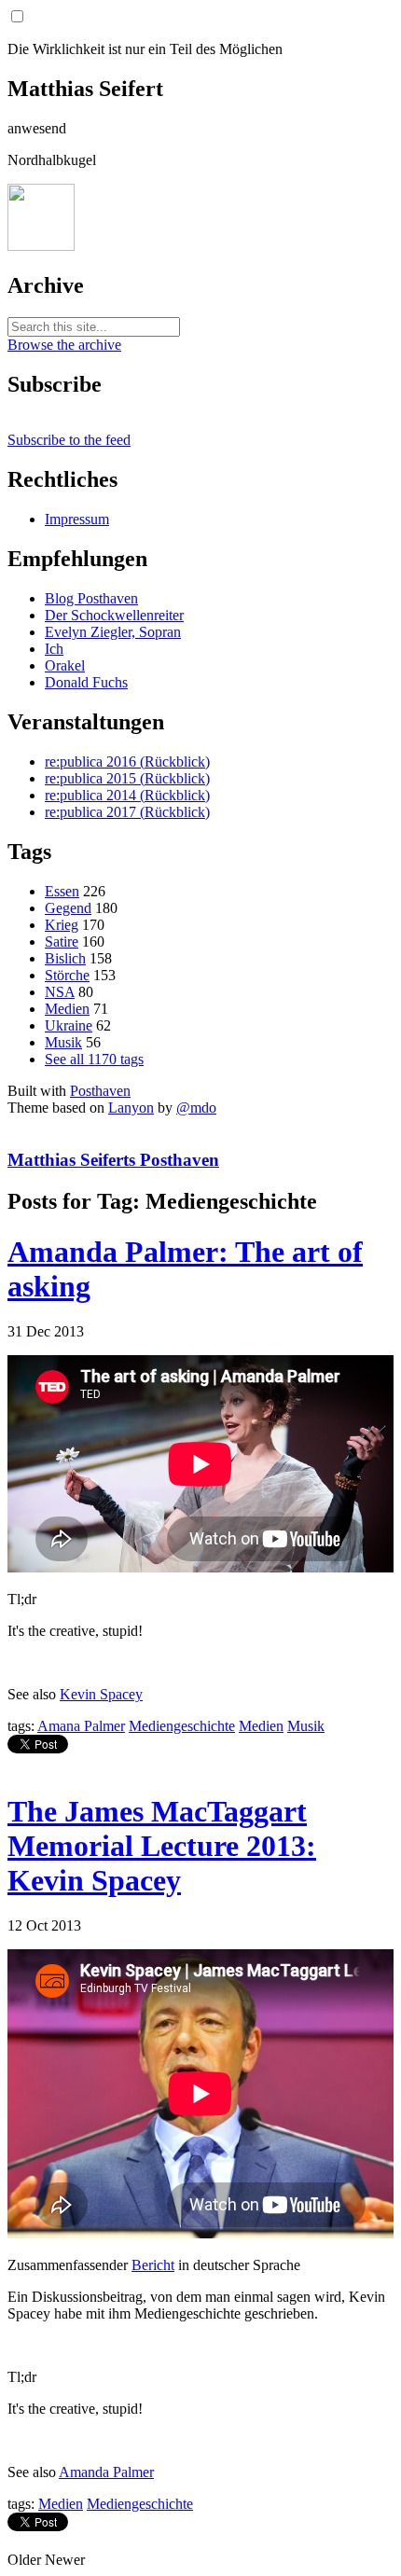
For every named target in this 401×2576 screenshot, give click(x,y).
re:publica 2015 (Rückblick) (127, 778)
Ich (54, 649)
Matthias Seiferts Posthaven (113, 1160)
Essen (62, 891)
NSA (60, 992)
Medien (67, 1009)
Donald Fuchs (86, 682)
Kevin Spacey (101, 1694)
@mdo (196, 1108)
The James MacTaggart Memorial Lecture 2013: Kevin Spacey (162, 1846)
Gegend (68, 908)
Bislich (65, 958)
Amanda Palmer (106, 2472)
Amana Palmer (81, 1726)
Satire (62, 942)
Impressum (77, 519)
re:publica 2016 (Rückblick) (127, 762)
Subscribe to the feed (69, 440)
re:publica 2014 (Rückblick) (127, 795)
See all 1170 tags (94, 1059)
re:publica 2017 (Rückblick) (127, 812)
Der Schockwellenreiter (114, 615)
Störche (67, 975)
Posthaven (100, 1091)
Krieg (62, 925)
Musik (63, 1042)
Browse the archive (64, 345)
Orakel (65, 665)
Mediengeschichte (182, 1726)
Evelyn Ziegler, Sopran (113, 632)
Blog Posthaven (91, 598)
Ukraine (69, 1025)
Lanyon (131, 1108)
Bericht (153, 2265)
